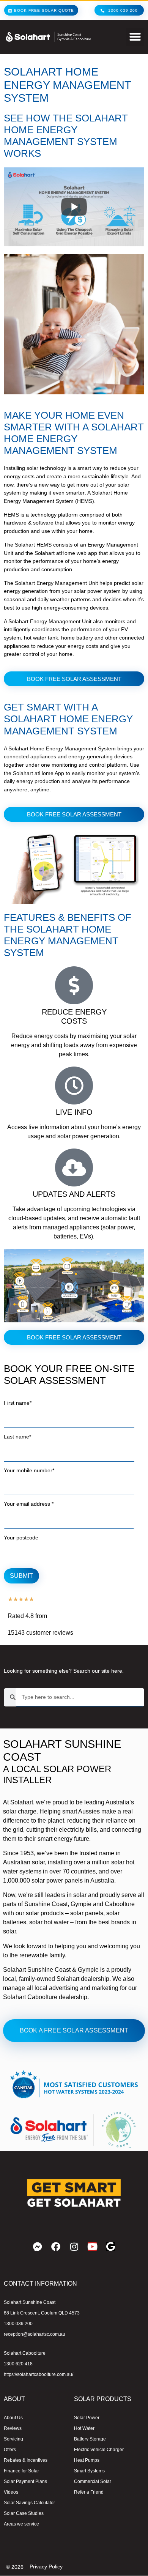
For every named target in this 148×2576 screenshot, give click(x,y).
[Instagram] (74, 2247)
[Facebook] (56, 2247)
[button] (135, 37)
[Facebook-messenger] (38, 2247)
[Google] (110, 2247)
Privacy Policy (46, 2567)
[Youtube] (92, 2247)
